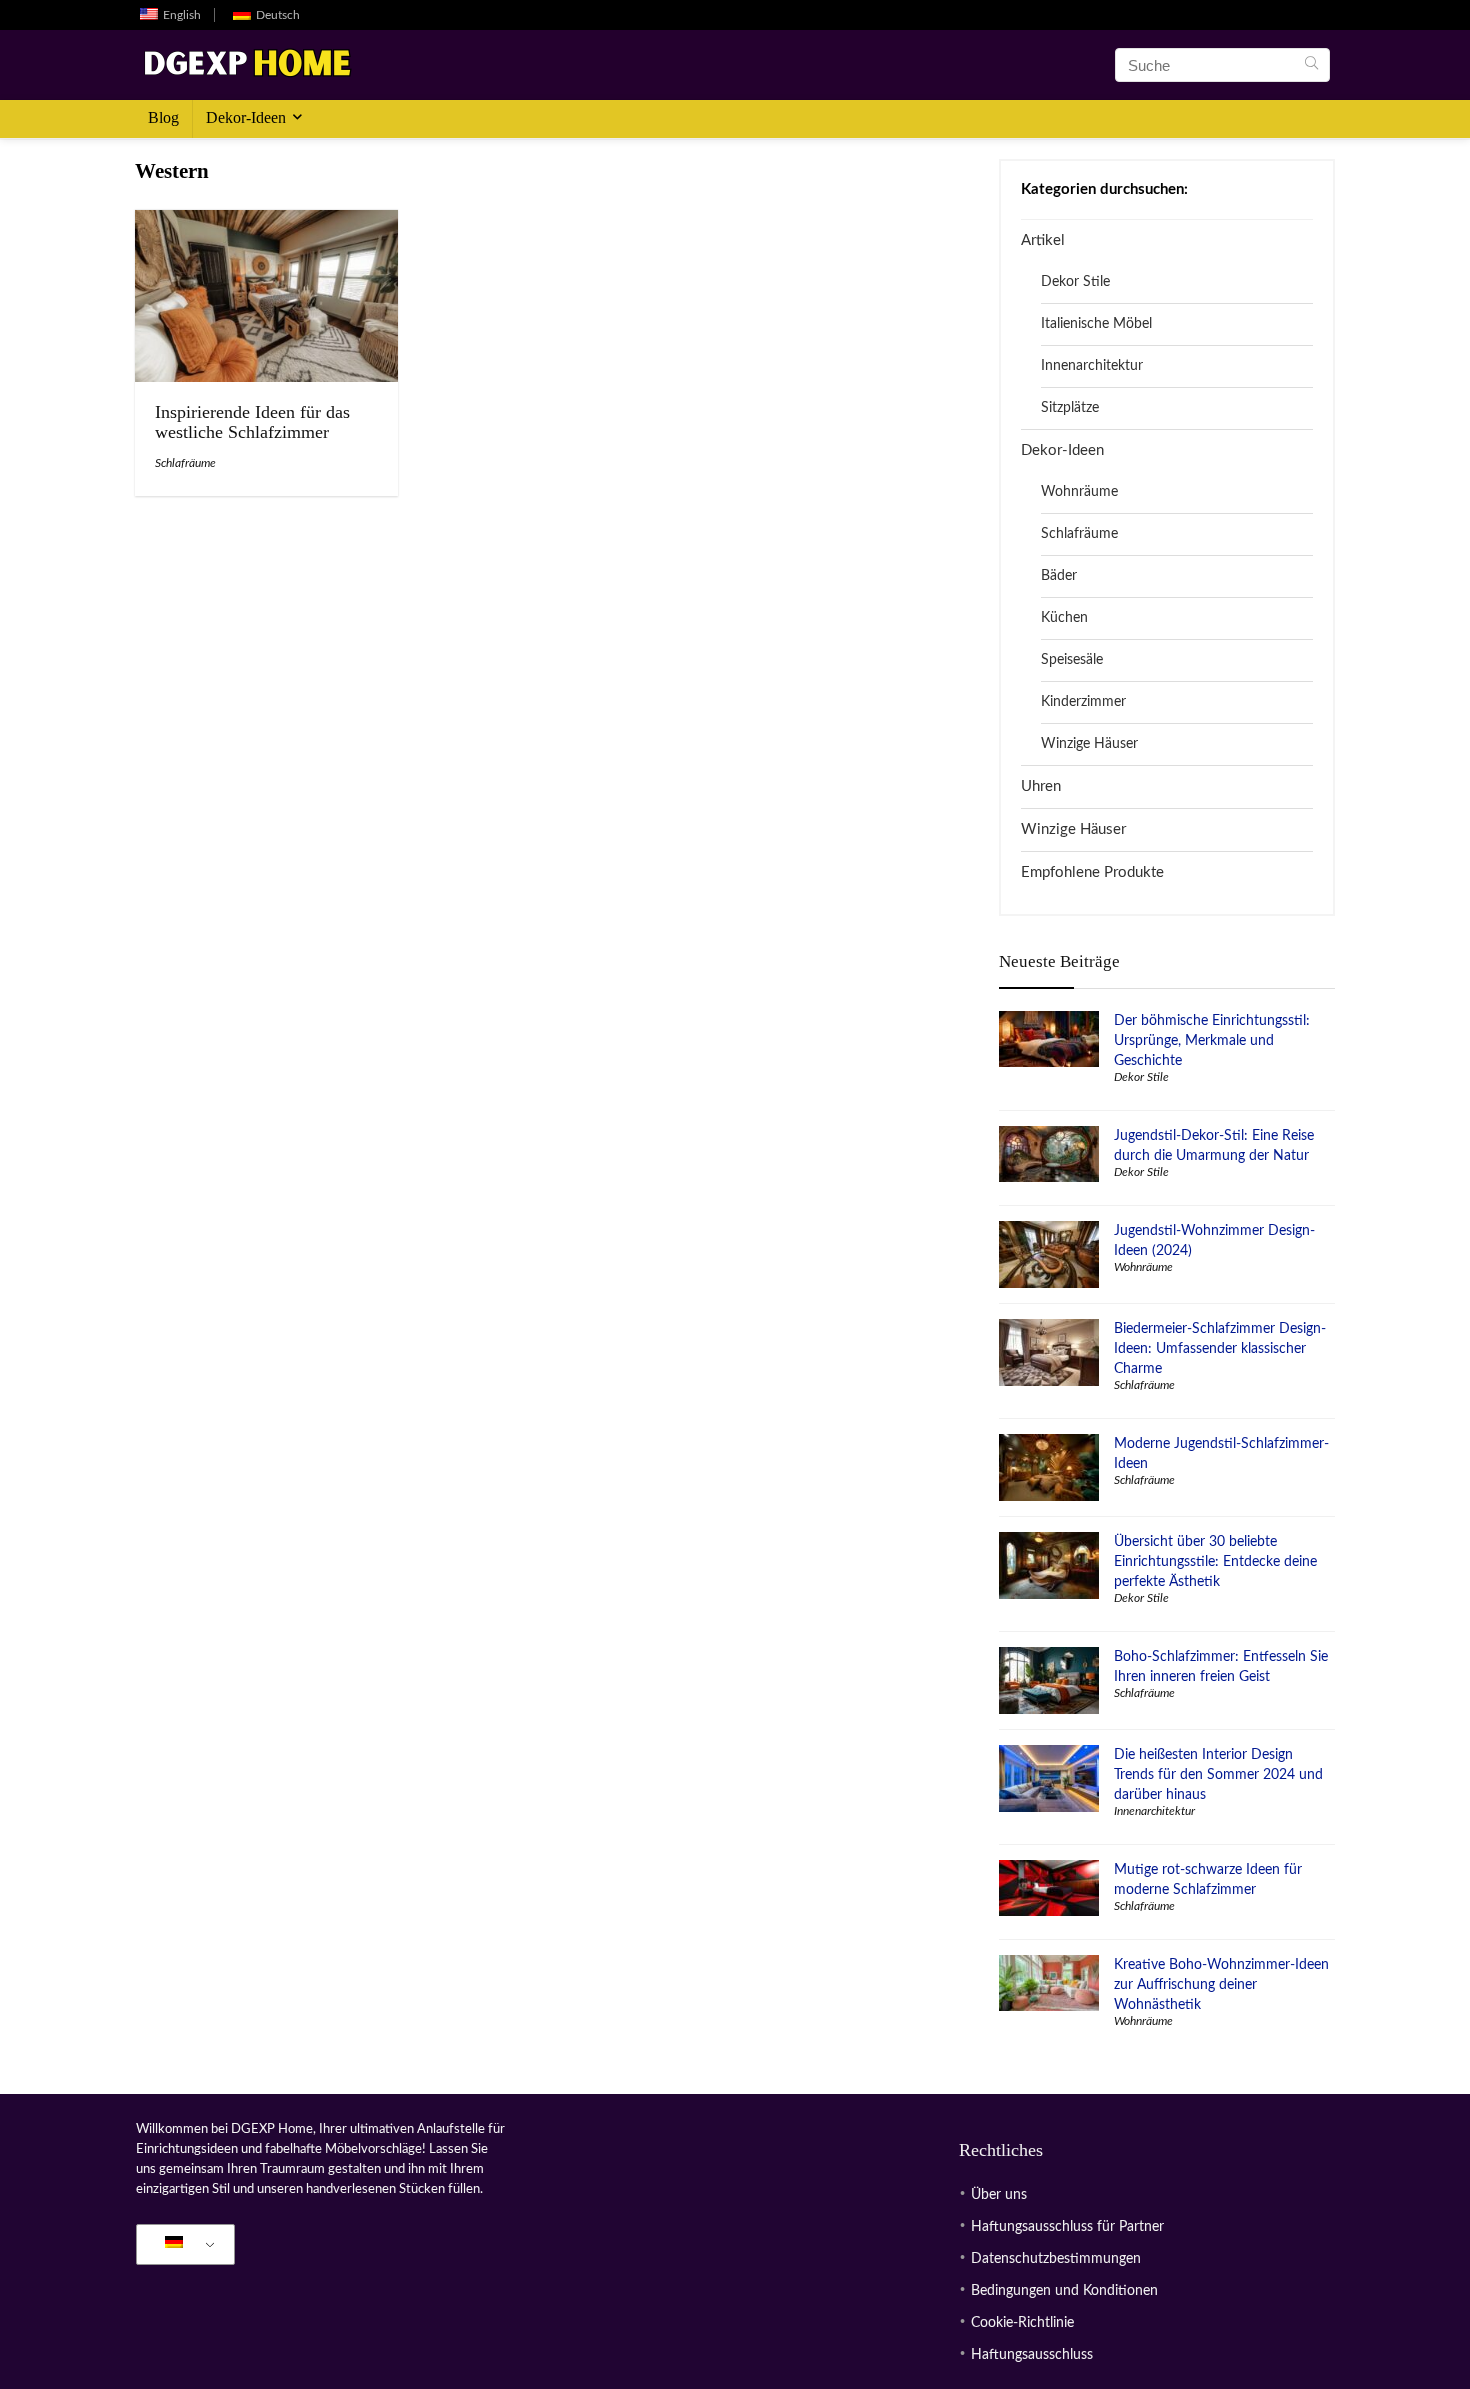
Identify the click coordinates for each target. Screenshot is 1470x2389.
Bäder (1059, 576)
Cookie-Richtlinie (1022, 2323)
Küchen (1064, 618)
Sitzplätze (1070, 408)
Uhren (1041, 786)
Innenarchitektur (1092, 366)
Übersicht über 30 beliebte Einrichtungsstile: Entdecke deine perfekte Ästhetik (1215, 1562)
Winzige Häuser (1089, 744)
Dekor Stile (1075, 282)
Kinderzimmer (1083, 702)
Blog (163, 117)
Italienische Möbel (1096, 324)
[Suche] (1311, 65)
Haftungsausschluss (1032, 2355)
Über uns (999, 2195)
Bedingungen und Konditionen (1064, 2291)
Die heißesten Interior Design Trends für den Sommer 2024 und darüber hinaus (1218, 1775)
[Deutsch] (182, 2245)
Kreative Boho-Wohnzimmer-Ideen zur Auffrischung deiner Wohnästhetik (1221, 1985)
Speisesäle (1072, 660)
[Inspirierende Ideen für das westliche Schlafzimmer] (266, 224)
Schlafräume (185, 463)
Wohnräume (1079, 492)
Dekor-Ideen (246, 117)
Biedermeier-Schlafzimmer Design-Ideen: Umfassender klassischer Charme (1220, 1349)
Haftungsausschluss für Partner (1067, 2227)
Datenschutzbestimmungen (1056, 2259)
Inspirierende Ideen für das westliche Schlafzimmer (252, 422)
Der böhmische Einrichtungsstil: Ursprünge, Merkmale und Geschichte (1212, 1041)
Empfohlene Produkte (1092, 872)
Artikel (1043, 240)
